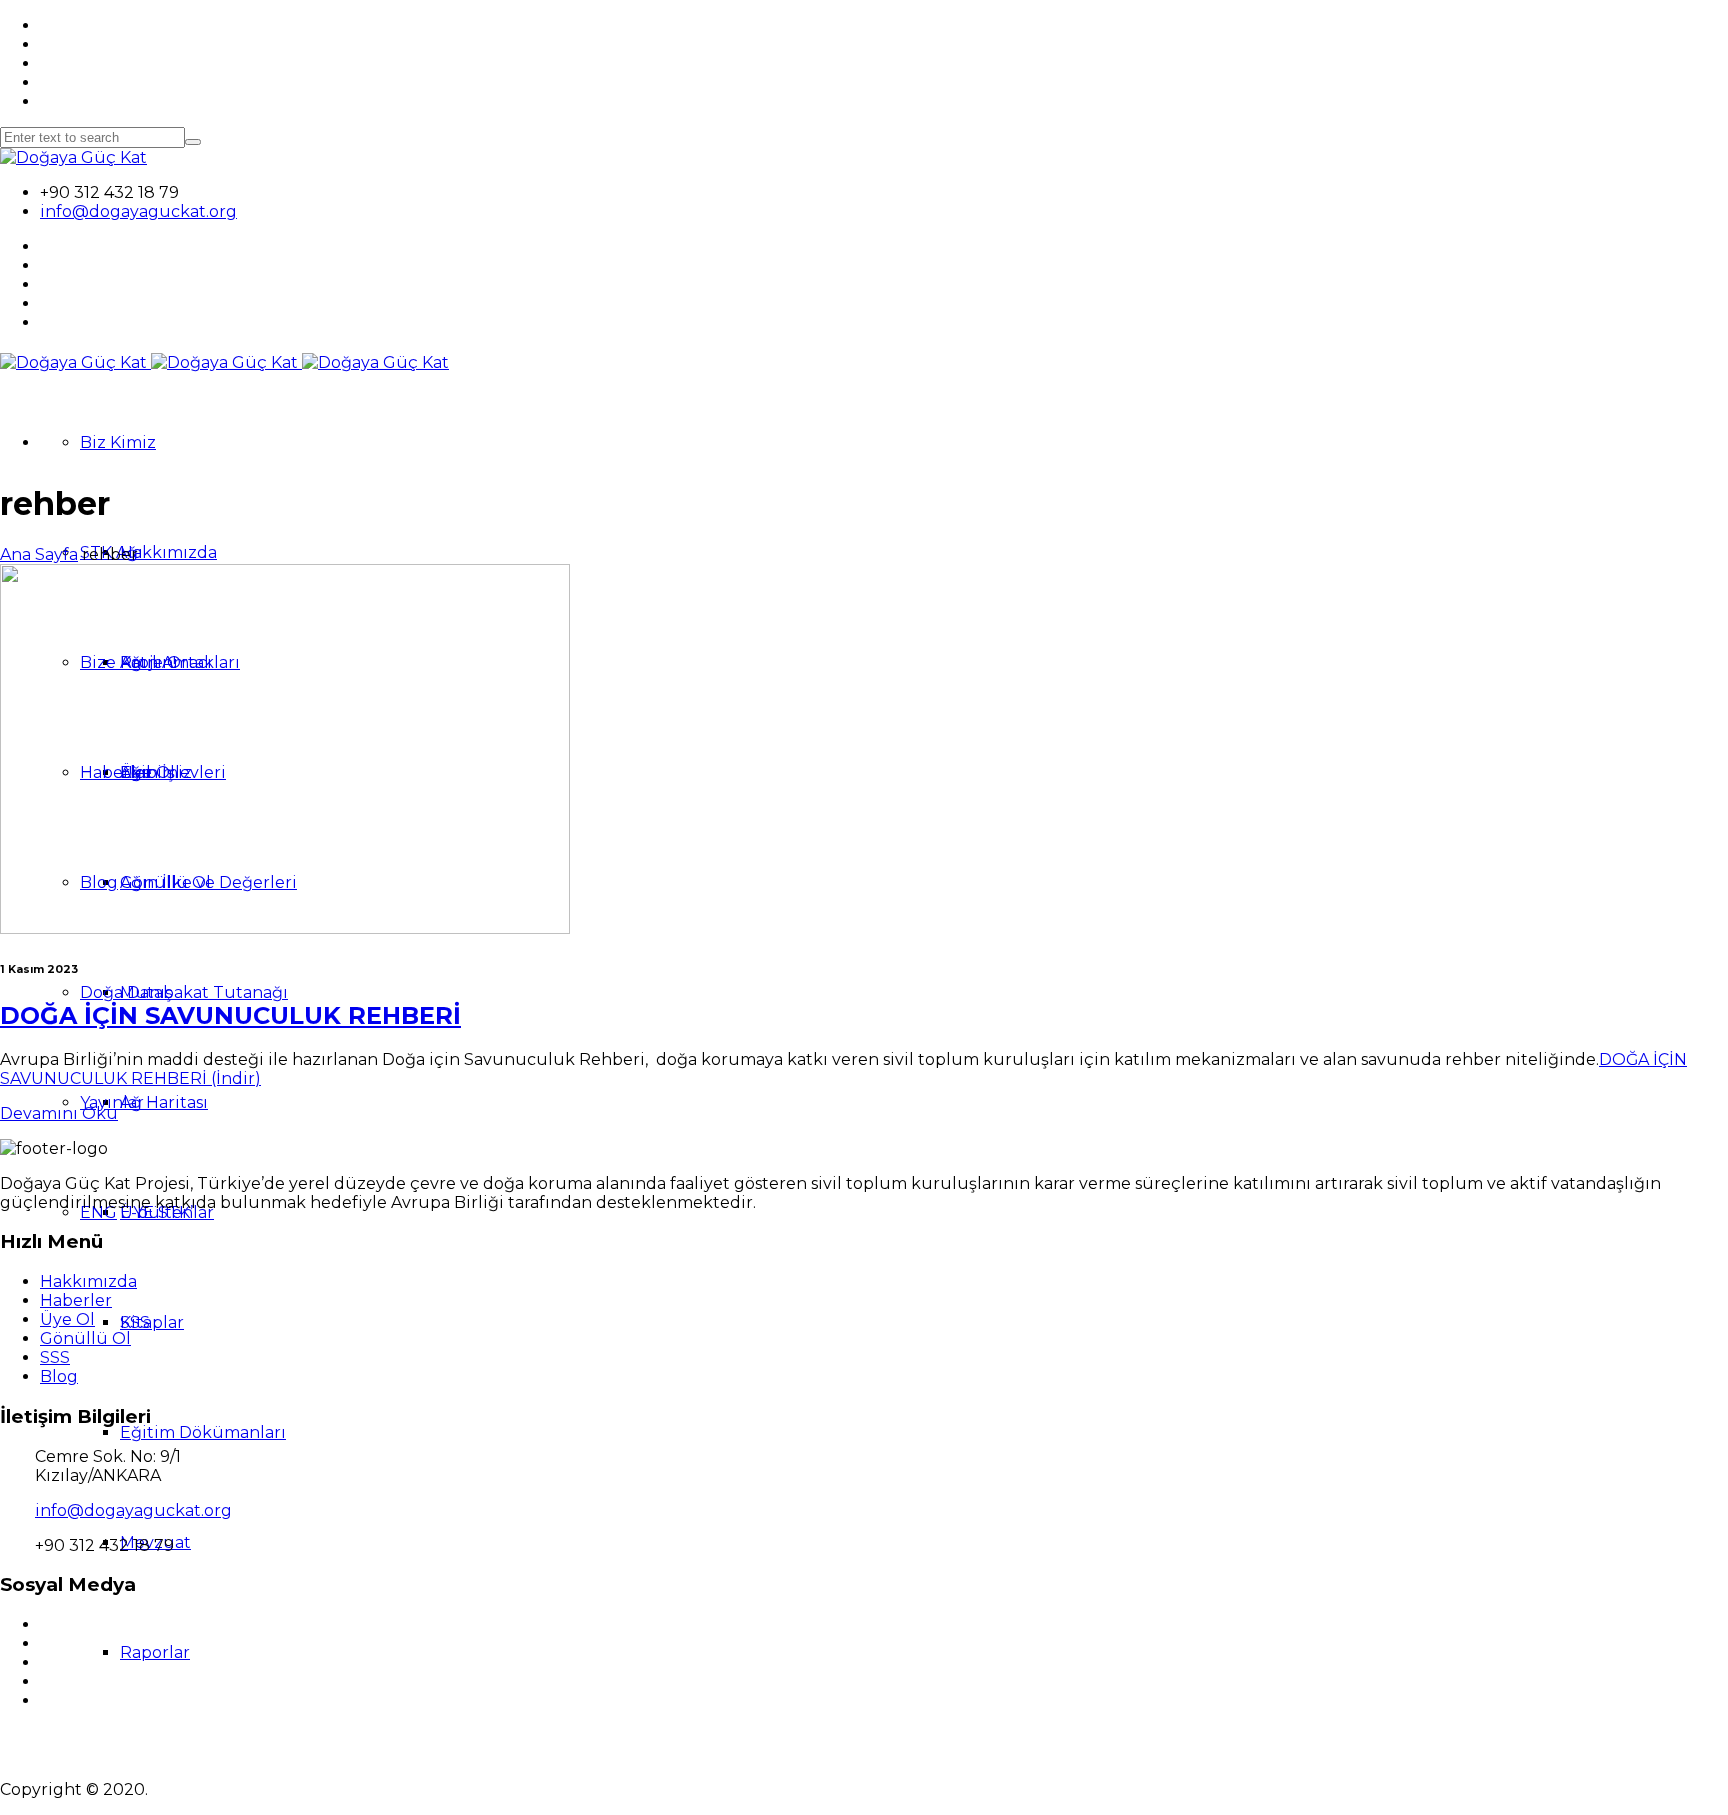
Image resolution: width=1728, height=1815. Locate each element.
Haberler (76, 1300)
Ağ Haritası (164, 1102)
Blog (59, 1376)
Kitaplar (152, 1322)
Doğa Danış (126, 992)
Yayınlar (112, 1102)
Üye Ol (67, 1319)
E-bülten (156, 1212)
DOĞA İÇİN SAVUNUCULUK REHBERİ (230, 1015)
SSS (55, 1357)
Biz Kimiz (118, 442)
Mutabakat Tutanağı (204, 992)
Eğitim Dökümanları (203, 1432)
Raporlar (155, 1652)
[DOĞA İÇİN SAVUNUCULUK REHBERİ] (285, 928)
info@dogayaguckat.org (138, 211)
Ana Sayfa (39, 554)
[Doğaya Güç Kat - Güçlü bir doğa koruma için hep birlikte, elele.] (73, 157)
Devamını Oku (59, 1113)
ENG (98, 1212)
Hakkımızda (168, 552)
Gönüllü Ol (85, 1338)
